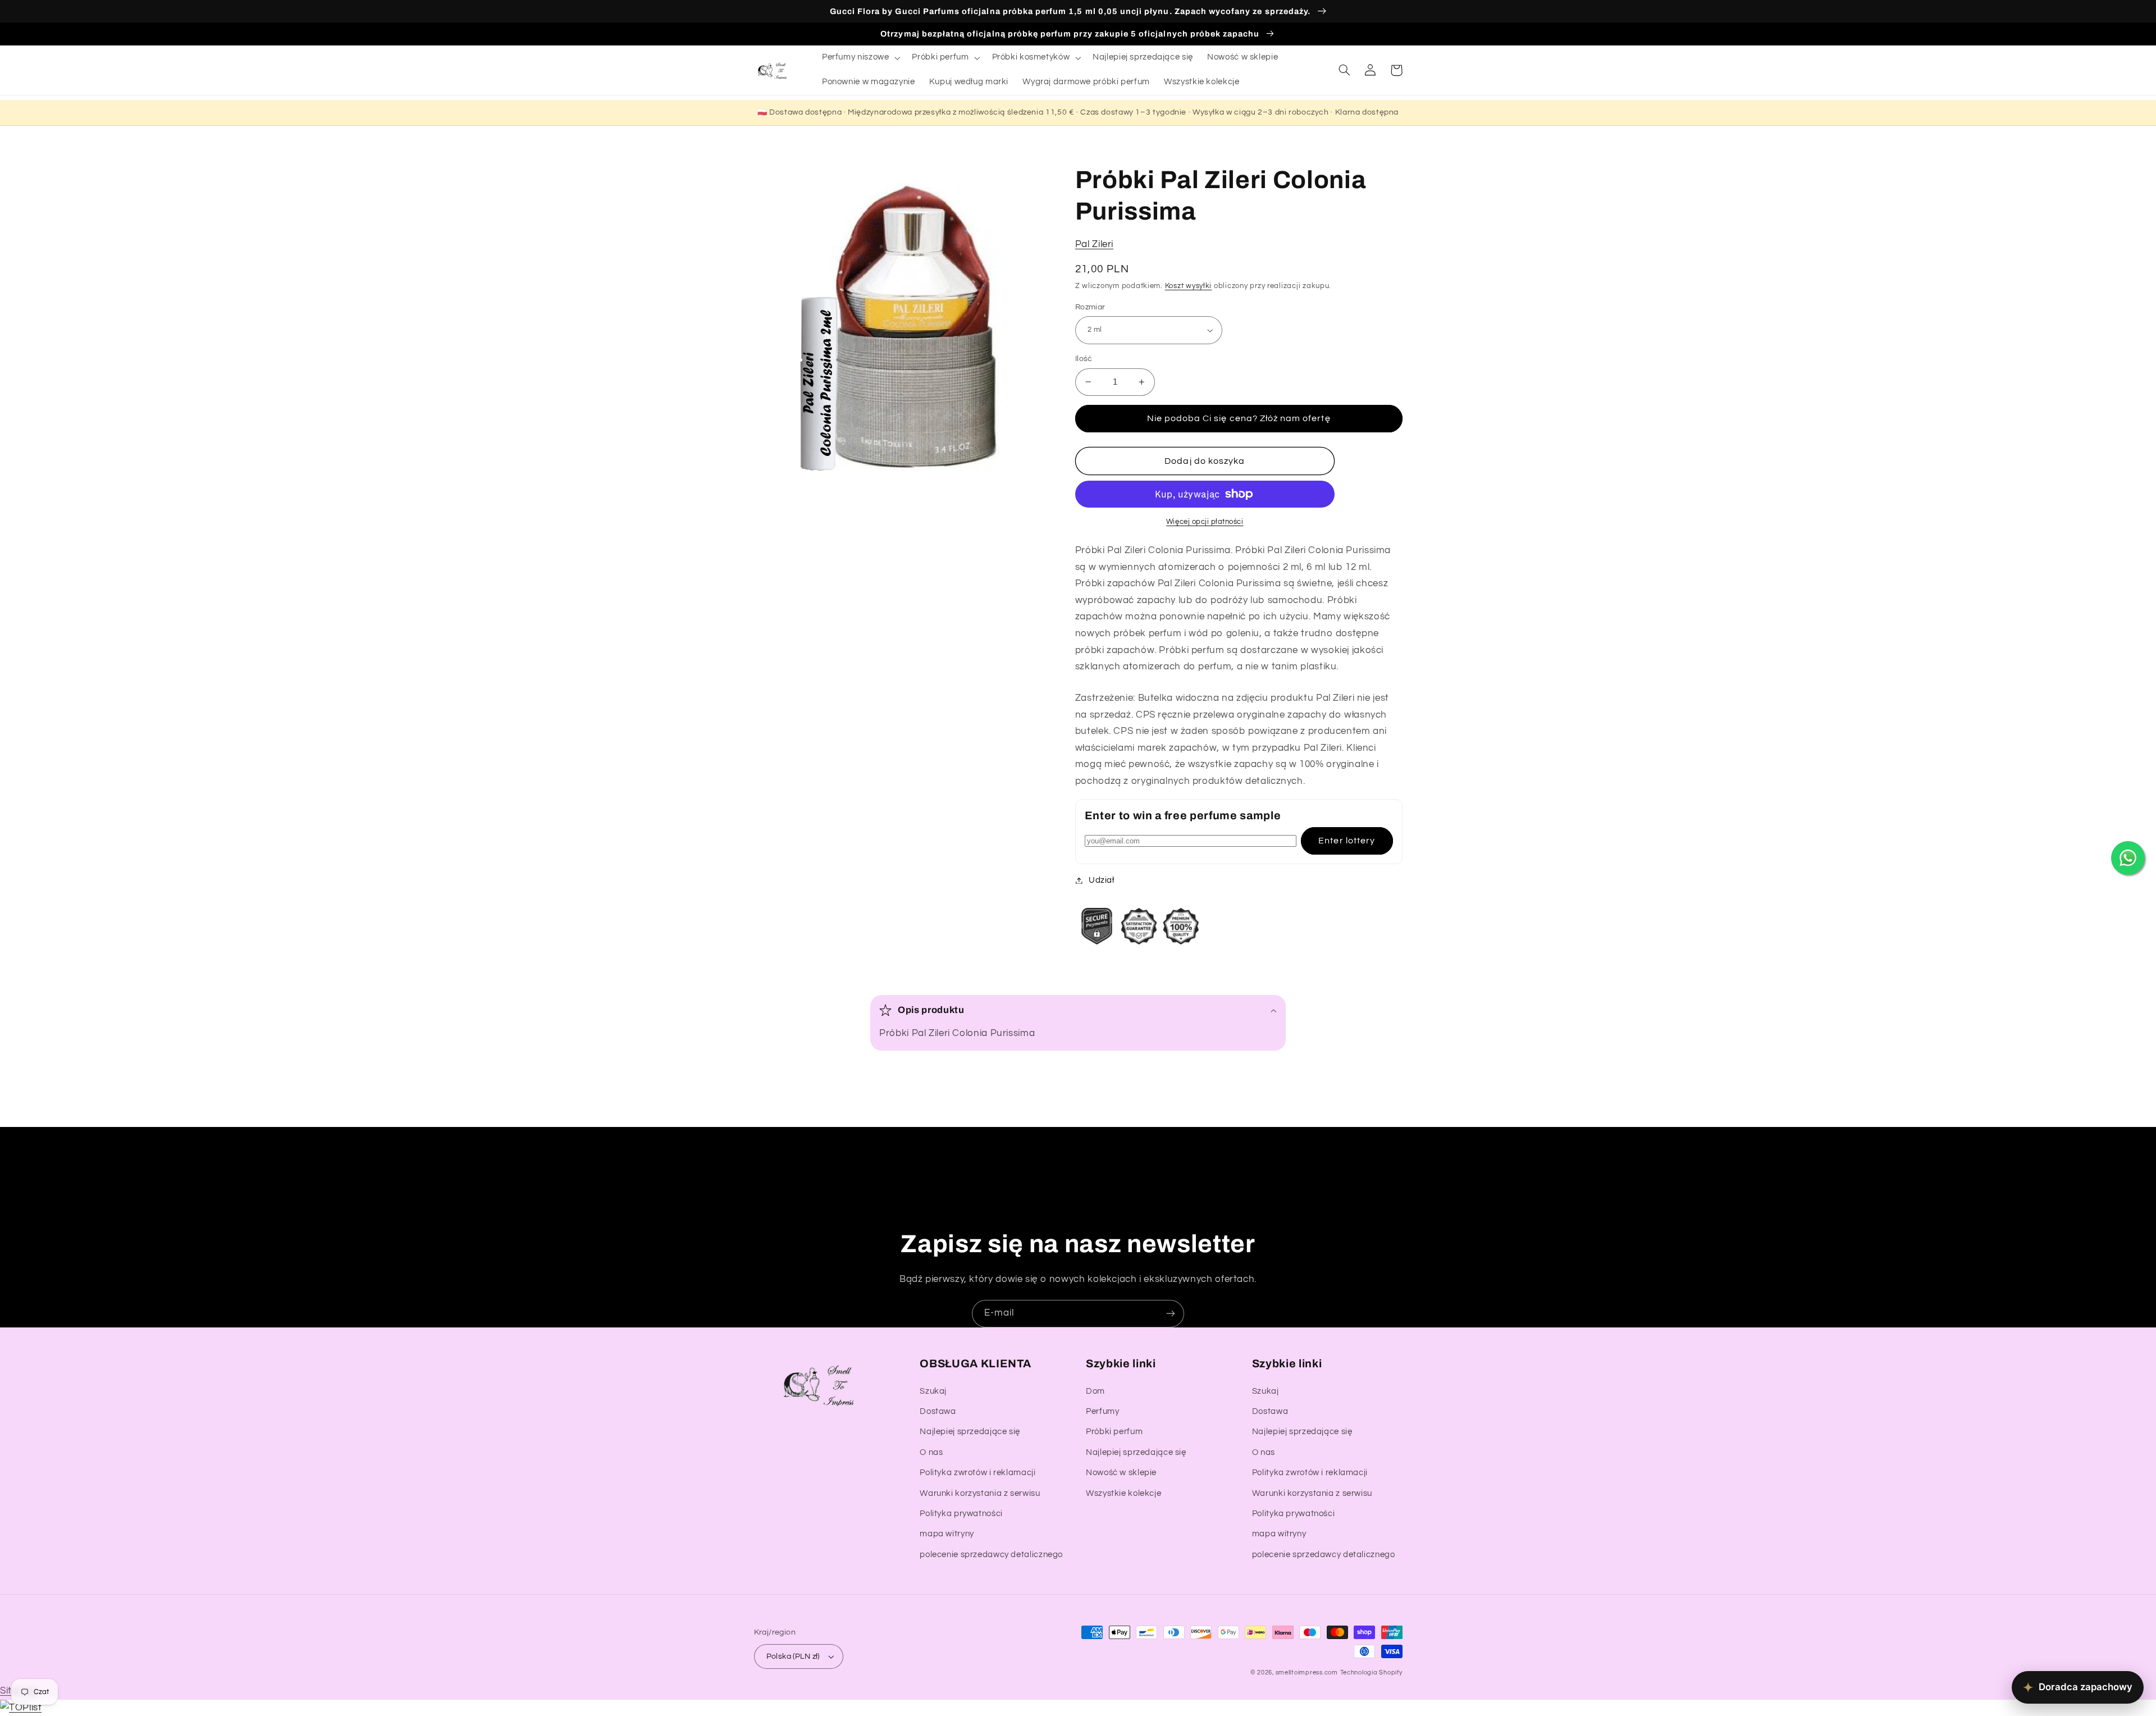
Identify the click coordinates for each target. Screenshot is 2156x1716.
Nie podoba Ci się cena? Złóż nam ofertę (1239, 418)
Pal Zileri (1094, 244)
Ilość (1084, 359)
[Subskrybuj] (1171, 1314)
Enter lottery (1347, 841)
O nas (931, 1452)
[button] (860, 58)
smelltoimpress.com (1307, 1672)
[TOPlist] (21, 1708)
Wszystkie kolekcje (1123, 1493)
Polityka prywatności (961, 1514)
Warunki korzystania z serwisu (980, 1493)
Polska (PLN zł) (793, 1656)
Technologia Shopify (1371, 1672)
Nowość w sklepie (1121, 1473)
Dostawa (938, 1411)
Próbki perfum (1114, 1432)
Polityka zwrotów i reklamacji (977, 1473)
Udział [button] (1102, 880)
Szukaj (933, 1391)
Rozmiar (1090, 307)
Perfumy (1102, 1411)
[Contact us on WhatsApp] (2128, 858)
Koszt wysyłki (1189, 286)
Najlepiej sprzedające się (970, 1432)
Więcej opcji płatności (1205, 522)
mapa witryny (947, 1534)
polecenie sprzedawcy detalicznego (991, 1555)
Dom (1095, 1391)
